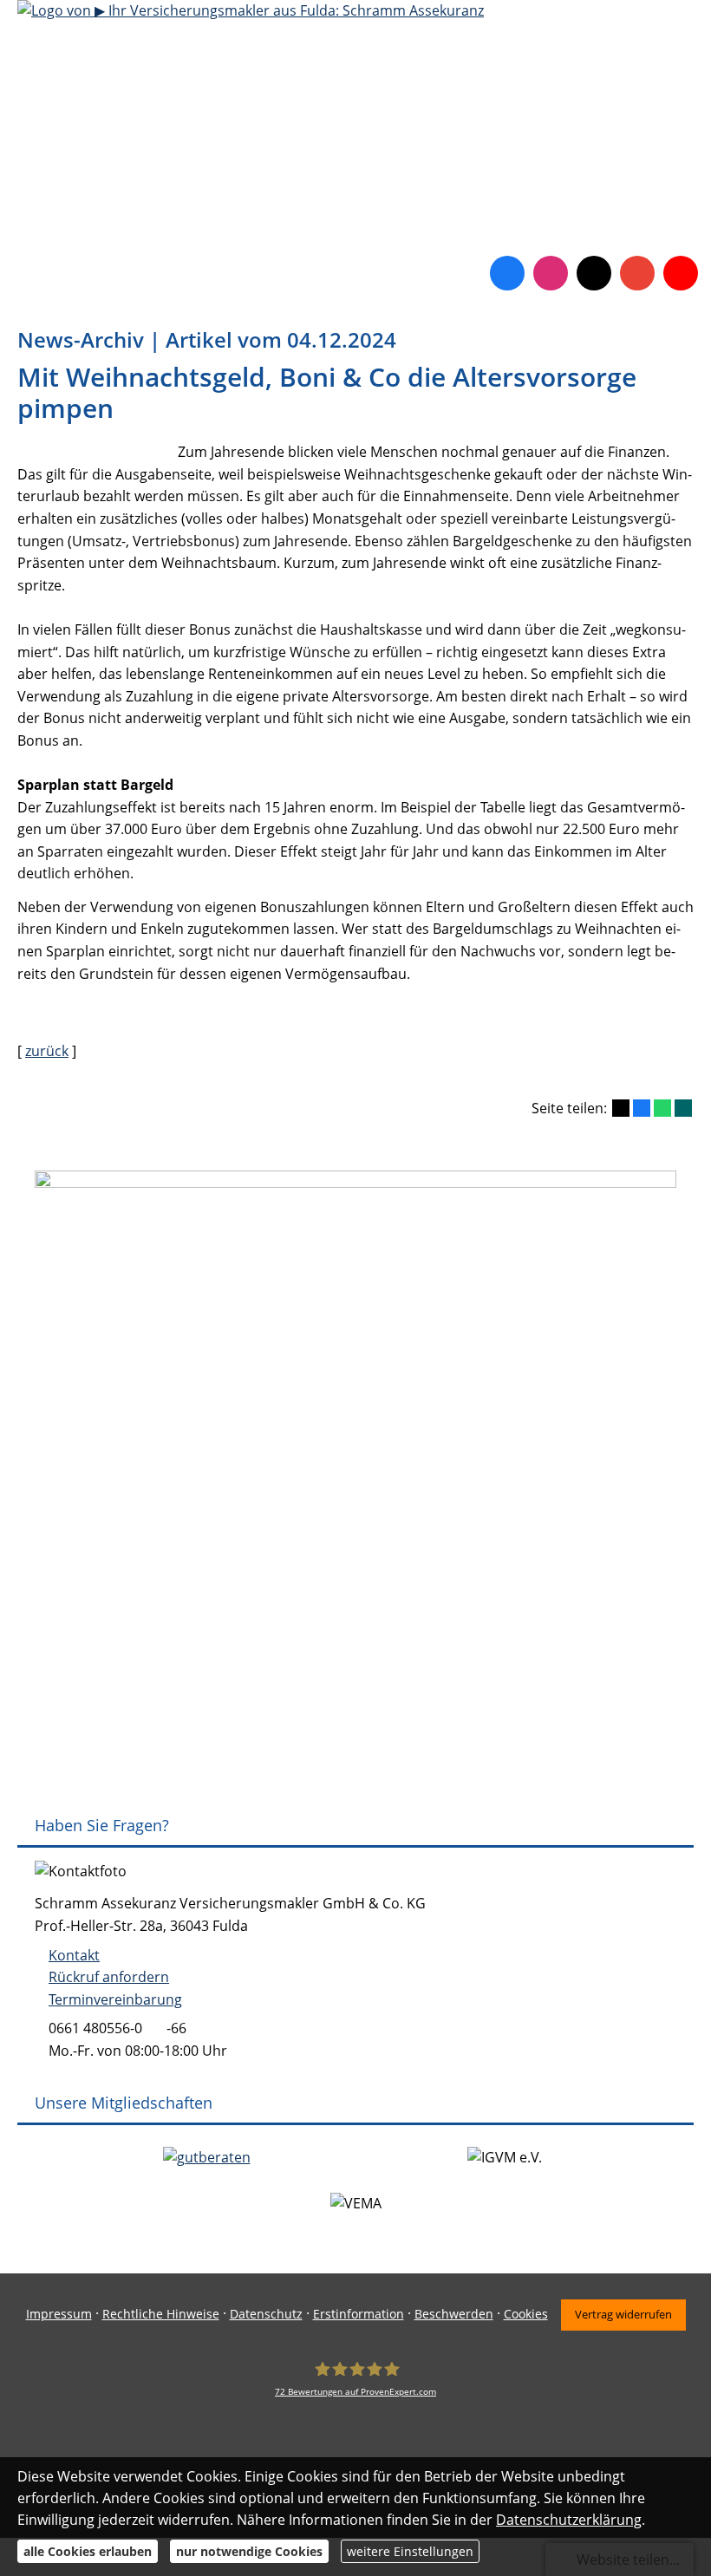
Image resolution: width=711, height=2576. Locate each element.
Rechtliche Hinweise (161, 2314)
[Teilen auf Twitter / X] (621, 1108)
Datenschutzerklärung (569, 2520)
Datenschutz (266, 2314)
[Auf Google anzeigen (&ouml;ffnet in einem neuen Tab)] (637, 273)
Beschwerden (454, 2314)
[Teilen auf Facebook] (642, 1108)
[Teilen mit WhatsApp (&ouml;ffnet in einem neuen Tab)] (662, 1108)
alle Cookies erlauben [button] (88, 2551)
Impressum (59, 2314)
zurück (47, 1051)
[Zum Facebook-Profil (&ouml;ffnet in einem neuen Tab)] (507, 273)
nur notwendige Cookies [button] (249, 2551)
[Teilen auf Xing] (683, 1108)
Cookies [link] (526, 2314)
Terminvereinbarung (115, 1999)
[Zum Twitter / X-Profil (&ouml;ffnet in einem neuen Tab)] (594, 273)
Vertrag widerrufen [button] (623, 2314)
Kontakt (74, 1955)
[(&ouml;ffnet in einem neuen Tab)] (207, 2157)
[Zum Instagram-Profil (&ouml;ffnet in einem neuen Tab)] (551, 273)
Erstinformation (359, 2314)
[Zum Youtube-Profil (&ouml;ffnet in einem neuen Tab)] (681, 273)
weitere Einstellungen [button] (410, 2551)
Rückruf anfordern (109, 1977)
